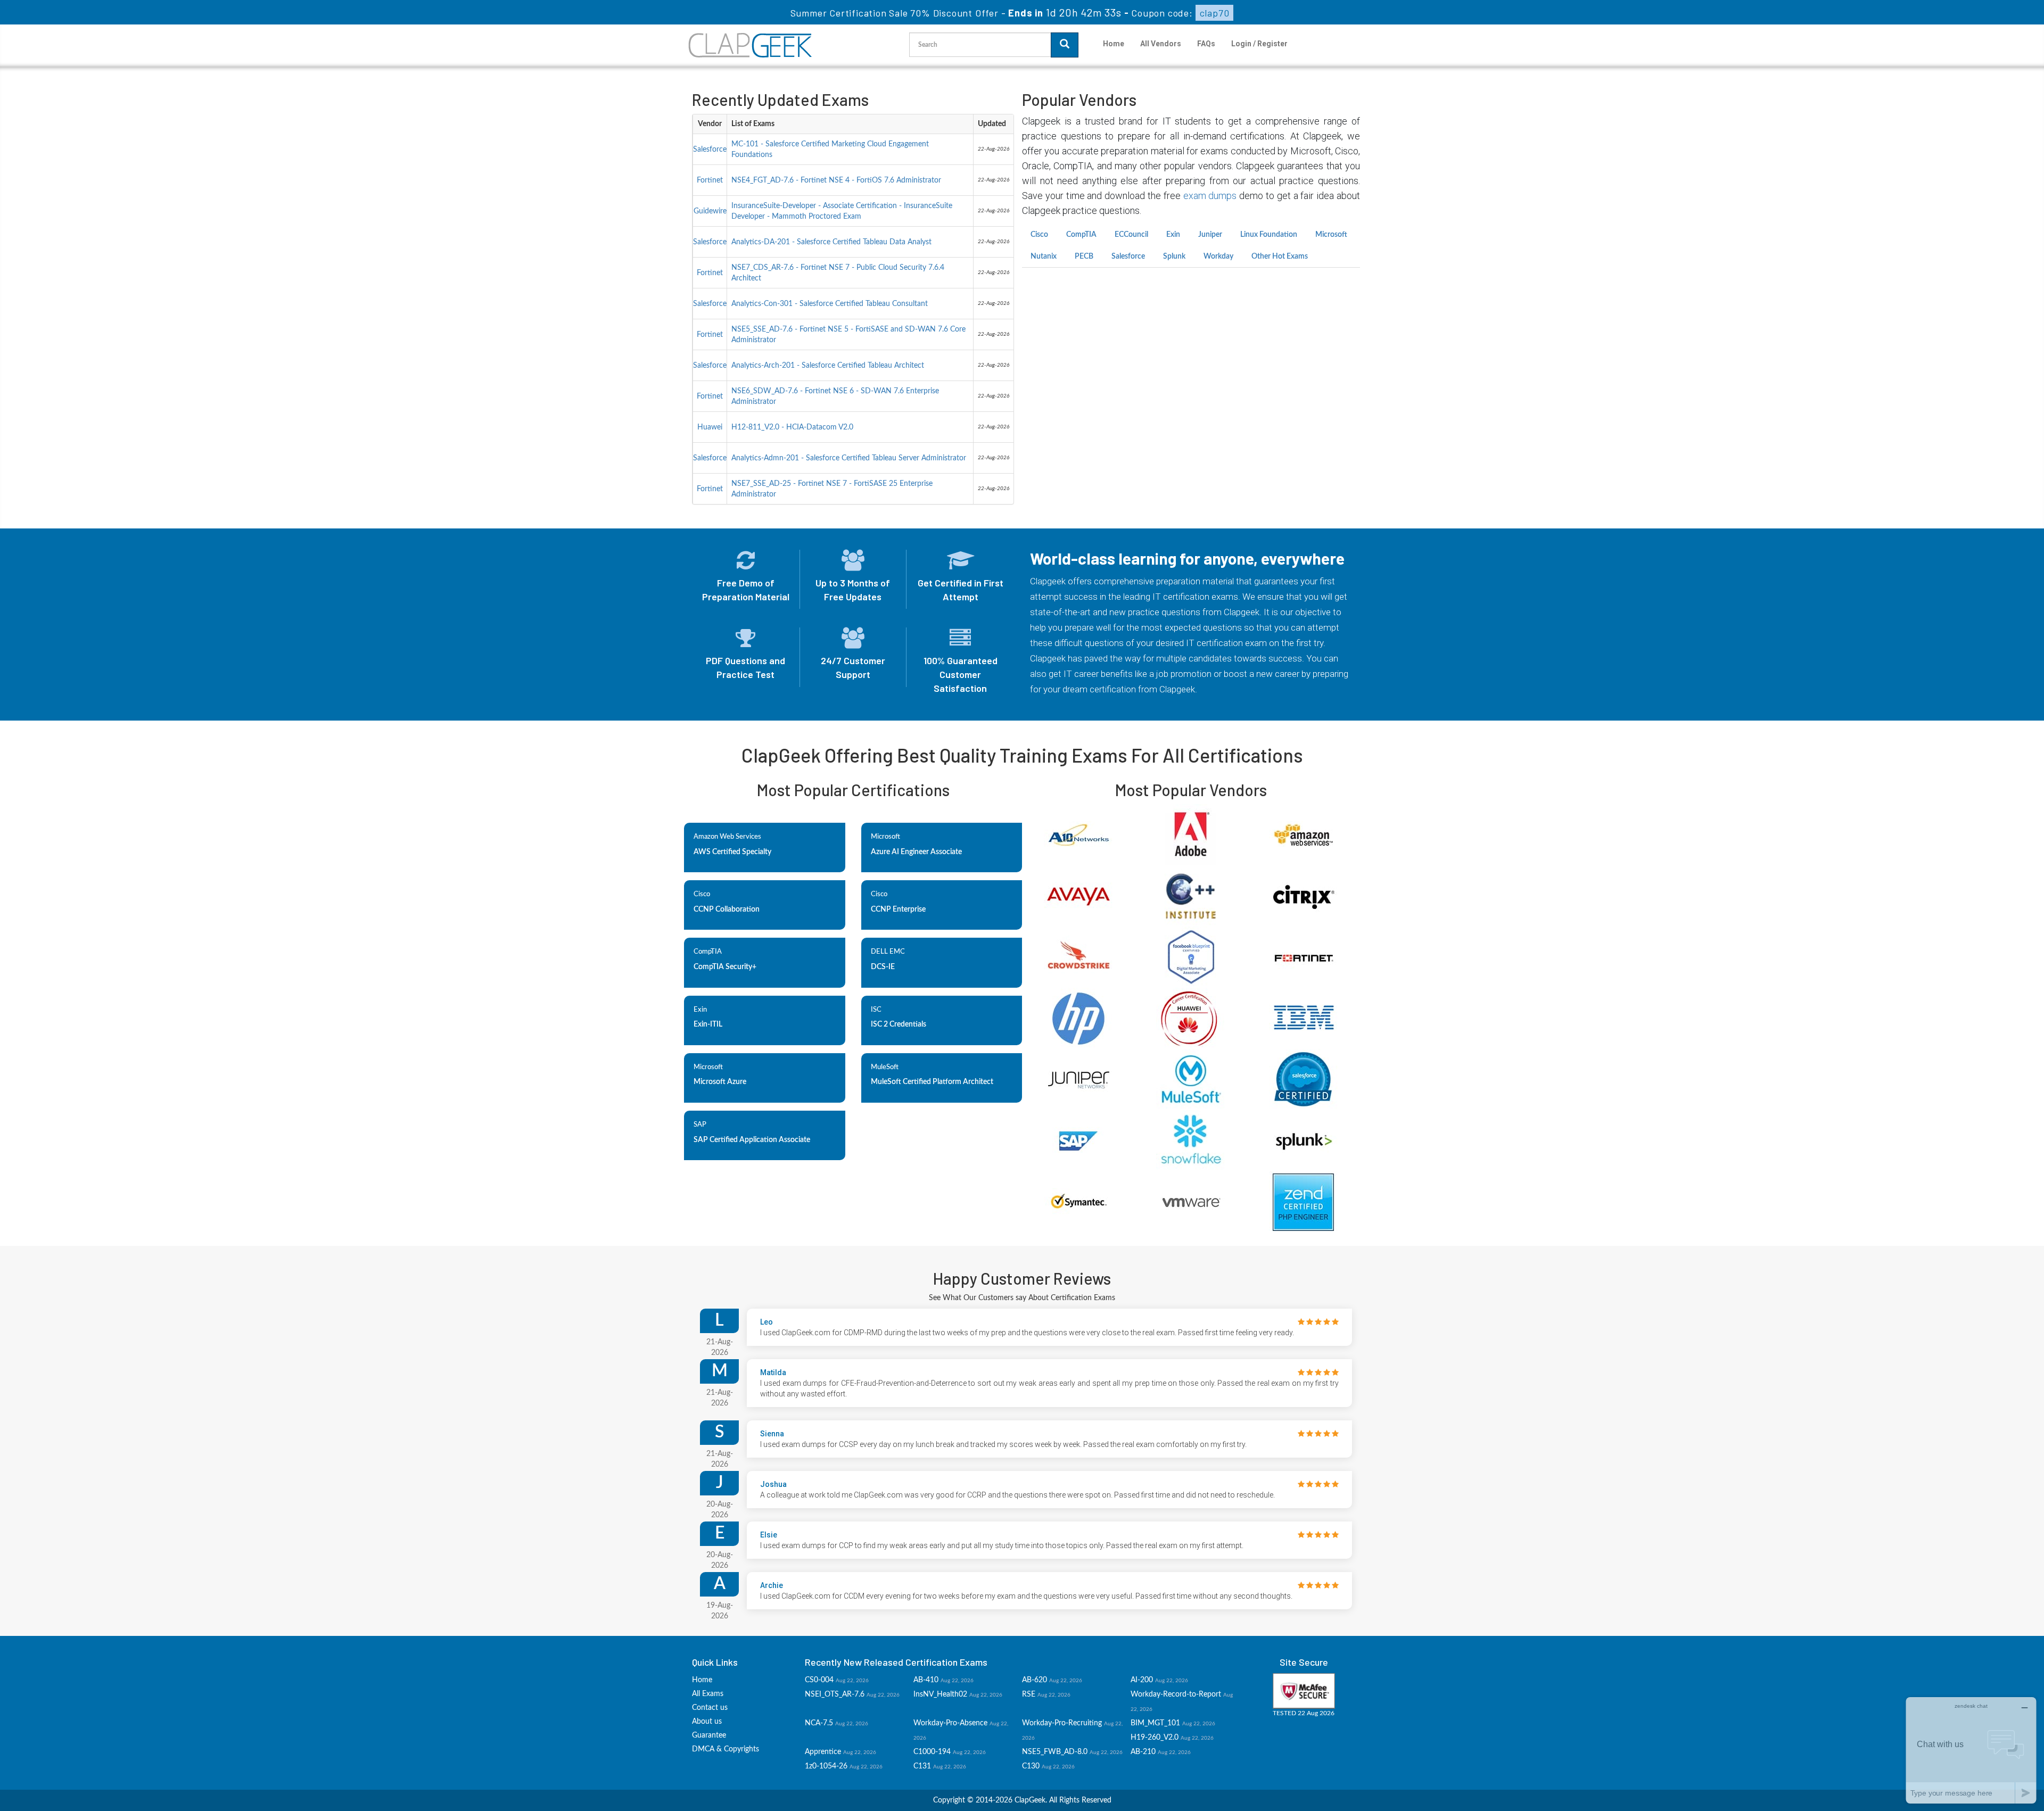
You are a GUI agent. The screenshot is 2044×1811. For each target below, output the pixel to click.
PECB (1084, 257)
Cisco (1039, 235)
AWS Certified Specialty (732, 852)
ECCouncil (1131, 235)
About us (707, 1722)
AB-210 (1143, 1752)
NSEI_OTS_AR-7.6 (835, 1694)
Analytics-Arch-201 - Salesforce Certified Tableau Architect (828, 366)
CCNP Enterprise (898, 909)
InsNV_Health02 (940, 1694)
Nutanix (1044, 257)
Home (1114, 44)
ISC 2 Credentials (899, 1024)
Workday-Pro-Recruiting (1062, 1723)
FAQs (1206, 44)
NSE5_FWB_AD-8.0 (1055, 1752)
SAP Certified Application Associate (752, 1140)
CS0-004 (819, 1680)
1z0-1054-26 (826, 1766)
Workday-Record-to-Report (1176, 1694)
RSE (1029, 1694)
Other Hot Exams (1280, 257)
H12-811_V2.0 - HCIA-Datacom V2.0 (792, 427)
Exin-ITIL (708, 1024)
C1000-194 (932, 1752)
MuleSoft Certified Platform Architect (932, 1082)
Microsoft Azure (720, 1082)
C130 (1031, 1766)
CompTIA (1081, 235)
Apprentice (823, 1752)
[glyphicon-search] (1065, 45)
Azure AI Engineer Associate (916, 852)
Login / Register (1259, 44)
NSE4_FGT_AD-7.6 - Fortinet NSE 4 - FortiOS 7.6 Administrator (836, 180)
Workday (1218, 257)
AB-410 (926, 1680)
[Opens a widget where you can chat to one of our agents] (1971, 1750)
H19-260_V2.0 (1155, 1738)
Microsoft (1331, 235)
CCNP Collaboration (727, 909)
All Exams (708, 1694)
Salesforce (710, 150)
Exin (1173, 235)
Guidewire (710, 211)
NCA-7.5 (819, 1723)
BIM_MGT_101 (1155, 1723)
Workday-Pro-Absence (950, 1723)
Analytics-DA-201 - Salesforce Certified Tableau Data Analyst (831, 242)
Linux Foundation (1269, 235)
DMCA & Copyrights (726, 1749)
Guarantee (709, 1735)
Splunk (1174, 257)
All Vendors (1161, 44)
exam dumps (1210, 196)
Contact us (710, 1708)
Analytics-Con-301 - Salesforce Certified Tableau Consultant (830, 304)
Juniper (1210, 235)
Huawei (710, 427)
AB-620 (1035, 1680)
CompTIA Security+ (725, 967)
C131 (922, 1766)
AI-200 (1142, 1680)
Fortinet (710, 180)
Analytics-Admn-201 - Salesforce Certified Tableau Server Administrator (849, 458)
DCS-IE (883, 967)
